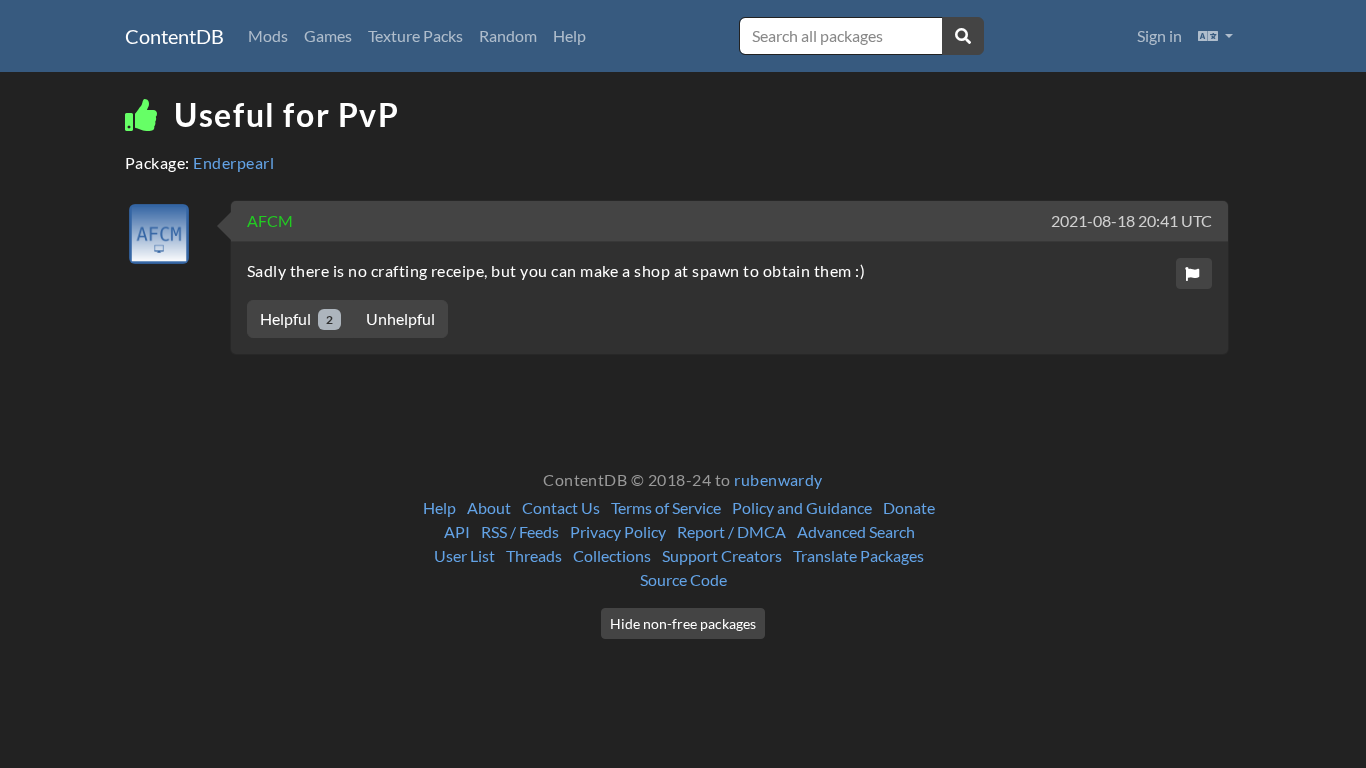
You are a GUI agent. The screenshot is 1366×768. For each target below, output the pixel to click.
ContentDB (174, 36)
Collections (612, 555)
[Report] (1194, 273)
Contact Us (561, 507)
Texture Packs (415, 35)
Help (569, 35)
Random (508, 35)
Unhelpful (400, 318)
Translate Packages (858, 555)
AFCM (270, 220)
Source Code (683, 579)
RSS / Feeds (520, 531)
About (489, 507)
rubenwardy (778, 479)
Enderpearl (233, 162)
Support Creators (722, 555)
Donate (909, 507)
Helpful (296, 318)
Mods (268, 35)
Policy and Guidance (802, 507)
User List (464, 555)
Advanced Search (856, 531)
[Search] (963, 36)
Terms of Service (666, 507)
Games (328, 35)
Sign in (1159, 35)
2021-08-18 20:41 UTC (1131, 220)
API (457, 531)
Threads (534, 555)
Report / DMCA (731, 531)
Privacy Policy (618, 531)
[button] (1215, 36)
